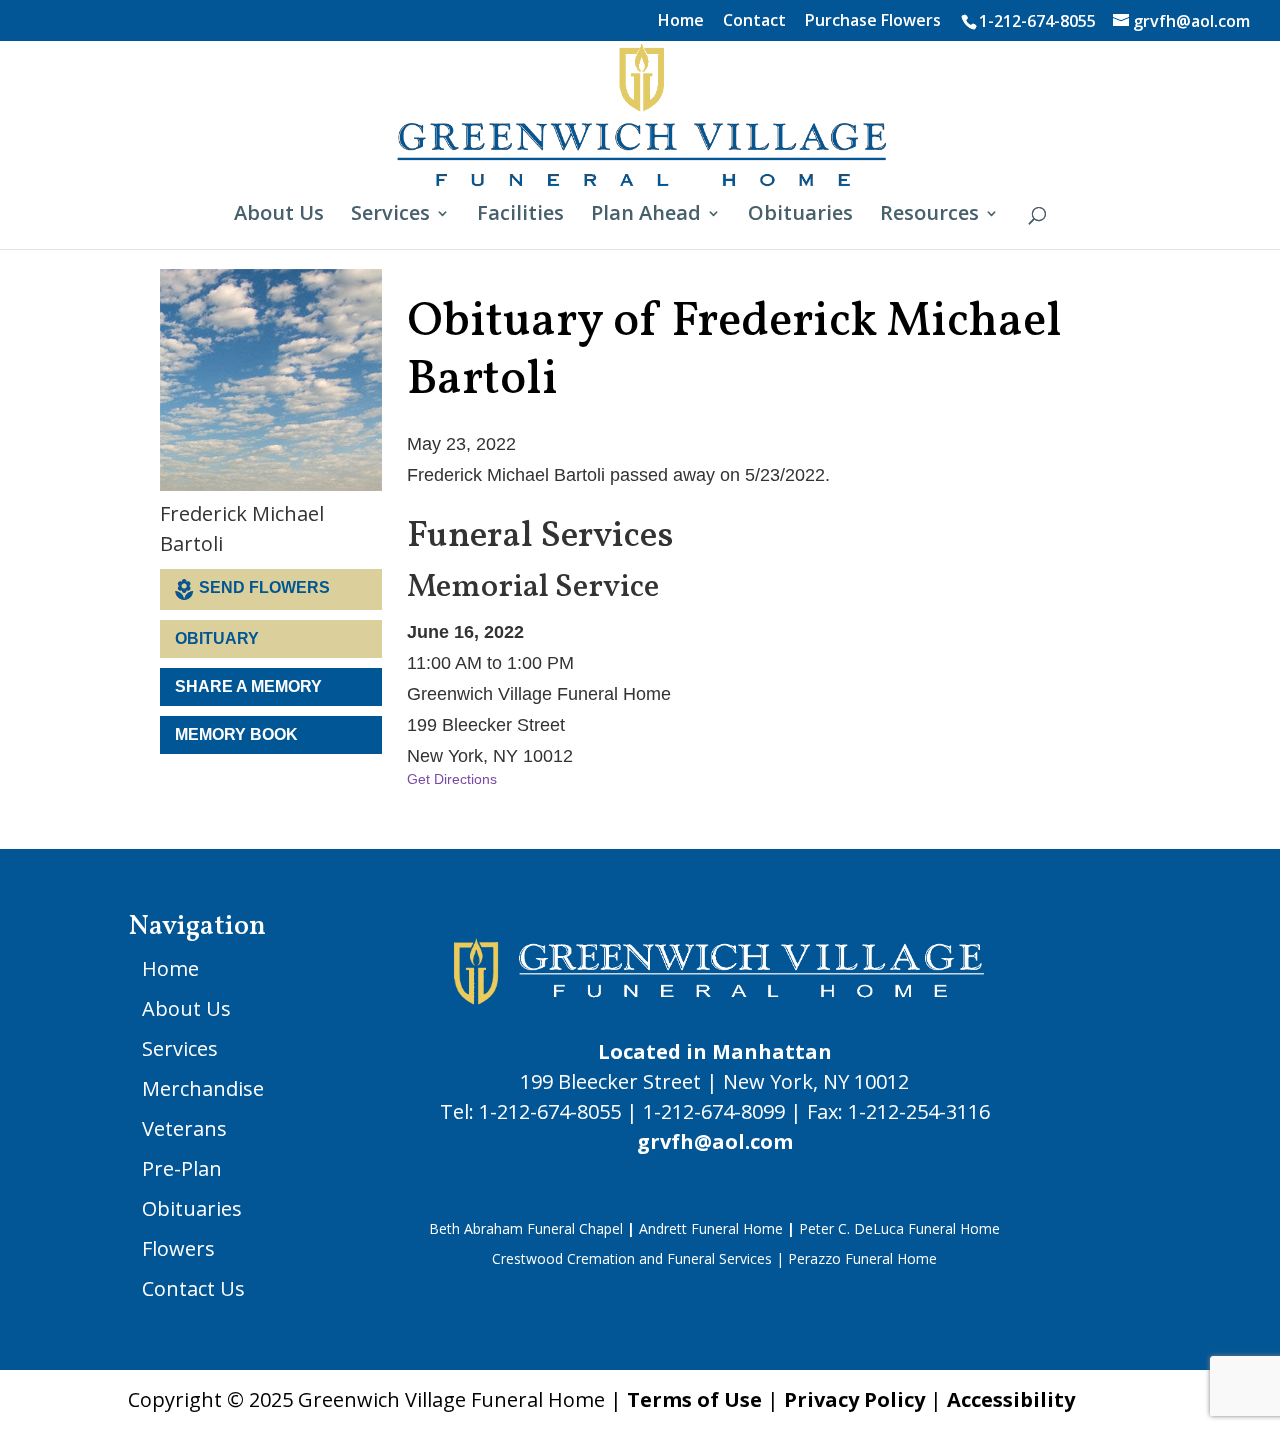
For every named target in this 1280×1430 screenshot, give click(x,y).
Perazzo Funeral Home (862, 1258)
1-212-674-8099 (714, 1111)
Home (681, 21)
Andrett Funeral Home (711, 1228)
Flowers (178, 1248)
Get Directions (452, 779)
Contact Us (193, 1288)
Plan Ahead (646, 216)
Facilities (520, 216)
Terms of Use (694, 1399)
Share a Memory (248, 686)
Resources (929, 216)
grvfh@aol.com (715, 1141)
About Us (279, 216)
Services (390, 216)
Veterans (184, 1128)
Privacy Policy (854, 1399)
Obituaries (800, 216)
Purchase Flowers (873, 21)
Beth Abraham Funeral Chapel (526, 1228)
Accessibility (1011, 1399)
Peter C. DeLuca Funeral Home (899, 1228)
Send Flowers (264, 587)
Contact (754, 21)
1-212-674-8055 (1037, 21)
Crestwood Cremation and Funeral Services (632, 1258)
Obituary (217, 638)
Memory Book (236, 734)
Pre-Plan (182, 1168)
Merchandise (203, 1088)
